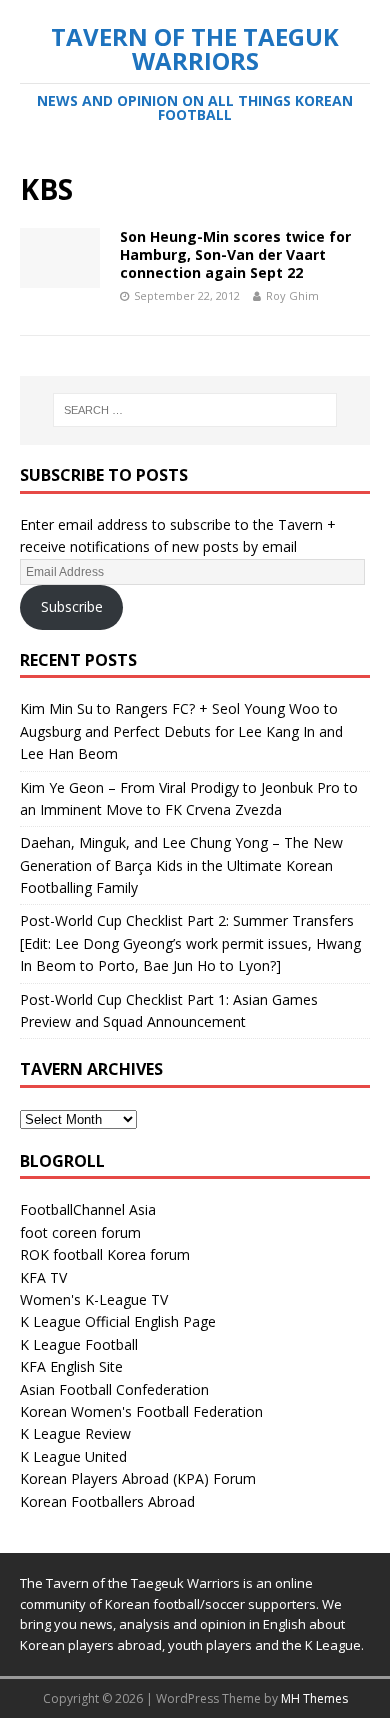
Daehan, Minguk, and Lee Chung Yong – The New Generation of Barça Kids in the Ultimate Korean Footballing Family (181, 865)
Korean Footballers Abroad (107, 1501)
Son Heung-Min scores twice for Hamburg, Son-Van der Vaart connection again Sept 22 (235, 254)
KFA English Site (71, 1366)
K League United (73, 1456)
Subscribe (72, 606)
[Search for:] (195, 410)
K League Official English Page (118, 1321)
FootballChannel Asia (88, 1209)
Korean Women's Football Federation (141, 1411)
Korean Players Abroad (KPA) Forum (138, 1478)
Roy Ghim (292, 295)
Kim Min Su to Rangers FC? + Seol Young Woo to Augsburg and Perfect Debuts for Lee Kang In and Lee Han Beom (181, 731)
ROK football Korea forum (105, 1254)
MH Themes (314, 1698)
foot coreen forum (80, 1232)
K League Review (75, 1433)
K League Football (79, 1344)
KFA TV (43, 1277)
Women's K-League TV (94, 1299)
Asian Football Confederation (114, 1389)
